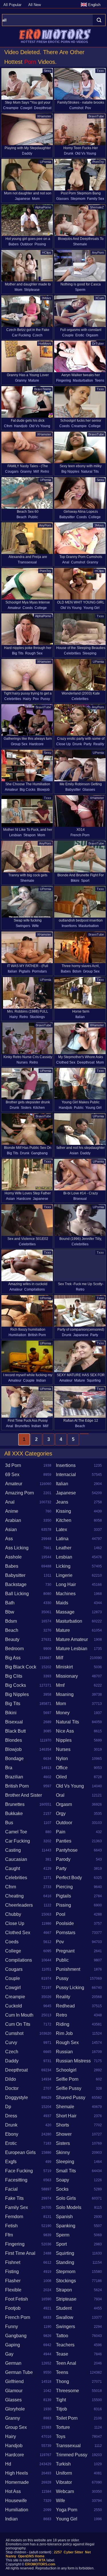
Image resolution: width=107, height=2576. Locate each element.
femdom (14, 2217)
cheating (14, 1896)
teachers (65, 2345)
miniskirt (64, 1667)
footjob (13, 2308)
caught (13, 1868)
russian (64, 2052)
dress (11, 2116)
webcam (65, 2491)
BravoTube (96, 116)
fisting (12, 2272)
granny (21, 380)
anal (66, 562)
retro (45, 472)
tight (61, 2400)
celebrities (72, 653)
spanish (64, 2217)
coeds (64, 426)
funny (12, 2327)
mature (34, 380)
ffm (9, 2235)
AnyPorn (98, 253)
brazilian (14, 1777)
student (64, 2308)
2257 (58, 2552)
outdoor (27, 244)
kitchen (39, 1108)
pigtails (25, 971)
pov (88, 108)
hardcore (36, 744)
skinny (63, 2152)
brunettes (22, 1426)
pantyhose (67, 1850)
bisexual (80, 1199)
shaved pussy (71, 2097)
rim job (64, 2033)
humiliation (17, 1335)
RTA (42, 2560)
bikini (75, 881)
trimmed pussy (72, 2455)
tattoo (62, 2336)
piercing (64, 1887)
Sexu (48, 71)
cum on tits (18, 2024)
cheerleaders (19, 1905)
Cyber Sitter (73, 2552)
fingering (64, 380)
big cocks (28, 790)
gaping (13, 2345)
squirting (94, 1380)
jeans (62, 1502)
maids (62, 1603)
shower (64, 2134)
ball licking (17, 1594)
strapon (30, 835)
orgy (61, 1813)
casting (13, 1850)
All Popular (12, 5)
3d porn (13, 1465)
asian (74, 1153)
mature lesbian (72, 1649)
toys (61, 2436)
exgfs (11, 2162)
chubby (13, 1914)
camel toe (16, 1832)
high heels (17, 2473)
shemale (80, 244)
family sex (96, 199)
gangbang (39, 1153)
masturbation (83, 380)
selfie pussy (69, 2088)
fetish (11, 2226)
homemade (17, 2482)
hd (8, 2464)
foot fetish (17, 2299)
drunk (69, 153)
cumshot (76, 108)
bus (9, 1823)
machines (66, 1594)
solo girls (66, 2198)
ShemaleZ (97, 207)
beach (22, 517)
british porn (37, 1335)
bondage (14, 1759)
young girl (91, 608)
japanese (23, 199)
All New (35, 5)
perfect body (69, 1878)
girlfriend (14, 2381)
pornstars (39, 971)
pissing (40, 244)
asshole (13, 1557)
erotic (80, 335)
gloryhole (15, 2409)
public (33, 517)
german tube (19, 2372)
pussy (45, 699)
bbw (10, 1612)
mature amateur (72, 1639)
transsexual (27, 562)
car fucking (21, 335)
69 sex (12, 1475)
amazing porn (20, 1493)
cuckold (14, 2006)
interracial (66, 1475)
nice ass (65, 1731)
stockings (37, 1017)
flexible (13, 2290)
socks (62, 2189)
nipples (64, 1740)
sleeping (89, 653)
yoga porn (67, 2510)
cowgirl (26, 108)
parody (63, 1859)
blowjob (43, 790)
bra (9, 1768)
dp (8, 2107)
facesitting (16, 2180)
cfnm (8, 426)
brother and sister (24, 1795)
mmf (60, 1685)
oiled (61, 1777)
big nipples (70, 472)
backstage (16, 1584)
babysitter (67, 517)
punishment (68, 1969)
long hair (66, 1584)
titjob (61, 2409)
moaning (65, 1694)
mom (36, 199)
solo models (69, 2207)
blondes (14, 1740)
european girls (20, 2152)
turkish (63, 2464)
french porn (80, 835)
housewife (16, 2501)
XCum (100, 298)
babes (14, 244)
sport (85, 881)
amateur (14, 608)
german (13, 2363)
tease (62, 2354)
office (62, 1768)
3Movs (46, 298)
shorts (62, 2125)
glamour (14, 2391)
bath (10, 1603)
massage (65, 1612)
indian (41, 1380)
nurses (22, 1062)
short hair (66, 2116)
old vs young (86, 153)
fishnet (13, 2262)
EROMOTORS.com (40, 2564)
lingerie (64, 1575)
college (95, 426)
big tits (18, 653)
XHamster (44, 116)
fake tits (14, 2198)
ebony (12, 2134)
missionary (67, 1676)
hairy (27, 699)
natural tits (90, 472)
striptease (32, 290)
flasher (13, 2281)
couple (68, 335)
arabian (13, 1520)
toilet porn (67, 2418)
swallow (65, 2317)
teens (99, 380)
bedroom (14, 1649)
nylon (62, 1759)
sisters (26, 1108)
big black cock (21, 1667)
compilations (35, 1289)
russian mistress (73, 2061)
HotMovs (45, 344)
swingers (23, 926)
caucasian (16, 1859)
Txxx (100, 71)
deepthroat (43, 108)
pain (61, 1832)
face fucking (19, 2171)
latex (61, 1529)
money (63, 1713)
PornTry (98, 162)
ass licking (17, 1548)
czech (38, 335)
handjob (21, 426)
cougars (12, 472)
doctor (12, 2088)
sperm (80, 290)
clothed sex (66, 1062)
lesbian (15, 835)
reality (99, 744)
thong (62, 2381)
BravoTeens (43, 389)
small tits (66, 2171)
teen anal (66, 2363)
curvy (11, 2043)
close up (63, 744)
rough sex (34, 653)
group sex (19, 744)
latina (62, 1539)
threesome (67, 2391)
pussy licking (70, 1988)
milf (36, 472)
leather (64, 1548)
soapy (62, 2180)
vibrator (64, 2482)
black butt (15, 1731)
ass (9, 1539)
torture (63, 2427)
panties (64, 1841)
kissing (63, 1511)
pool (61, 1914)
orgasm (92, 335)
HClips (47, 253)
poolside (65, 1923)
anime (12, 1511)
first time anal (20, 2253)
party (88, 744)
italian (12, 971)
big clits (14, 1676)
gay (9, 2354)
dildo (11, 2079)
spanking (66, 2226)
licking (63, 1566)
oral (60, 1795)
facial (11, 2189)
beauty (12, 1639)
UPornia (46, 162)
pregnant (65, 1951)
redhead (65, 2006)
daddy (27, 153)
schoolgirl (66, 2070)
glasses (62, 199)
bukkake (14, 1813)
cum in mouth (19, 2015)
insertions (69, 926)
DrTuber (98, 344)
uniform (64, 2473)
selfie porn (67, 2079)
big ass (13, 1658)
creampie (11, 108)
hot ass (13, 2491)
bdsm (77, 971)
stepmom (78, 199)
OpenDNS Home (31, 2556)
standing (65, 2262)
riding (63, 2024)
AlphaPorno (43, 207)
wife (35, 926)
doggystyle (17, 2097)
